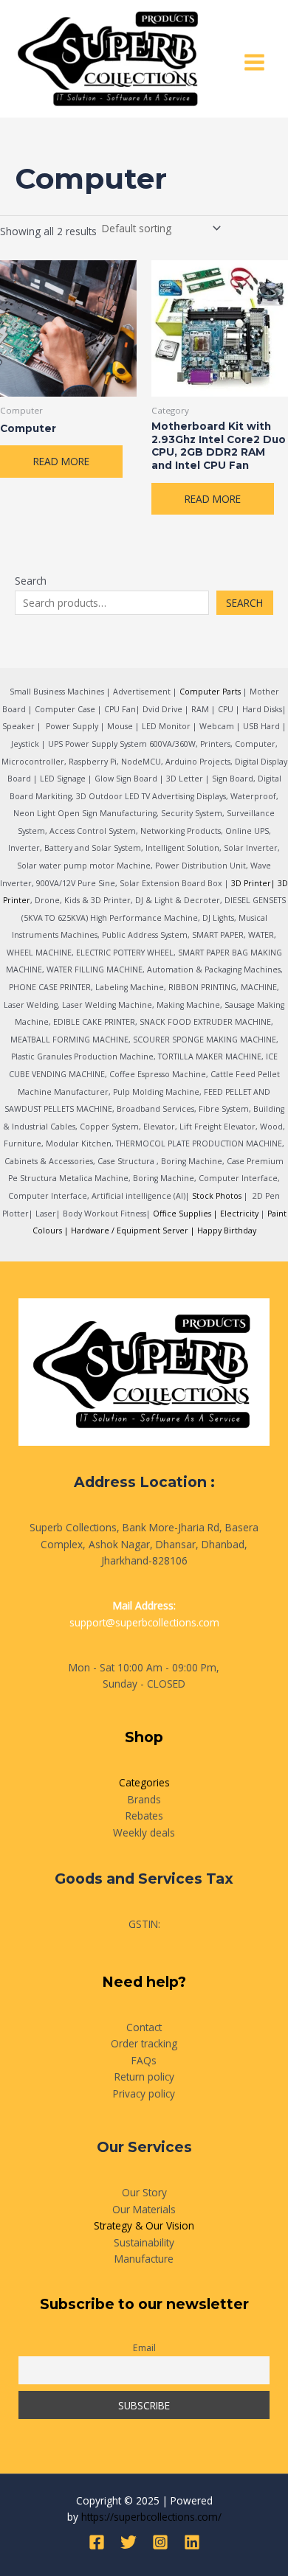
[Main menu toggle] (255, 63)
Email (144, 2348)
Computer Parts (210, 692)
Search (31, 581)
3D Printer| (253, 883)
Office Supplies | (186, 1214)
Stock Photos (217, 1196)
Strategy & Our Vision (144, 2225)
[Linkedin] (192, 2542)
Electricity (239, 1214)
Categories (144, 1782)
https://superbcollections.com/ (151, 2517)
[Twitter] (128, 2542)
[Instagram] (160, 2542)
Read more (61, 461)
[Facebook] (97, 2542)
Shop (144, 1737)
